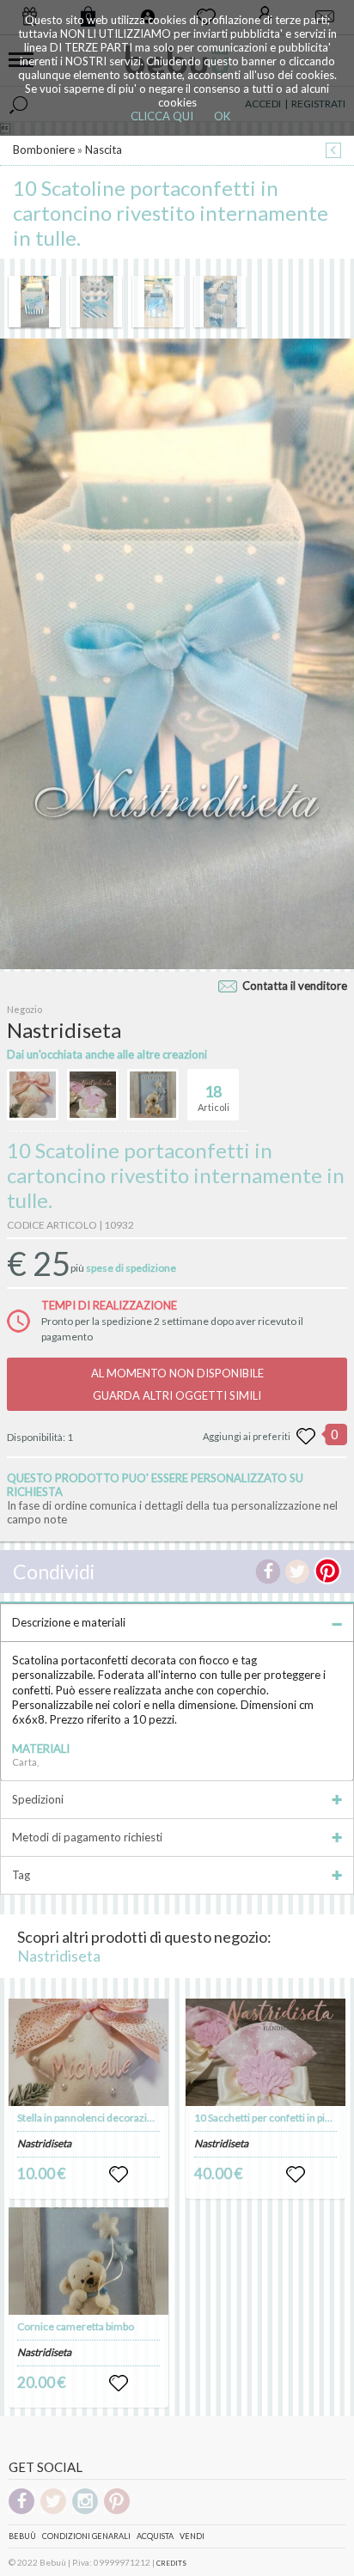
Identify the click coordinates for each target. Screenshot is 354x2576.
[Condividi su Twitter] (297, 1572)
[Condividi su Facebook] (268, 1572)
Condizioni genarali (86, 2536)
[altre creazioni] (33, 1095)
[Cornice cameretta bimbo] (88, 2261)
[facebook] (21, 2511)
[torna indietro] (333, 152)
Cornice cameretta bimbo (76, 2326)
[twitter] (53, 2511)
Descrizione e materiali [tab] (69, 1622)
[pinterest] (117, 2511)
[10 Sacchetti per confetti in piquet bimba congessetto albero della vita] (265, 2052)
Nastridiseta (59, 1956)
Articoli (214, 1098)
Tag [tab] (21, 1875)
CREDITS (171, 2563)
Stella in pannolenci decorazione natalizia (111, 2118)
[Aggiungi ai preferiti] (306, 1437)
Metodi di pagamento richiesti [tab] (87, 1837)
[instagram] (85, 2511)
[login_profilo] (119, 2175)
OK (222, 116)
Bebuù (22, 2536)
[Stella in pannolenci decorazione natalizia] (88, 2052)
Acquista (155, 2536)
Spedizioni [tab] (38, 1799)
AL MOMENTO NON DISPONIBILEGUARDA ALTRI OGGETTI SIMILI (177, 1384)
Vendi (192, 2536)
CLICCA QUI (162, 116)
